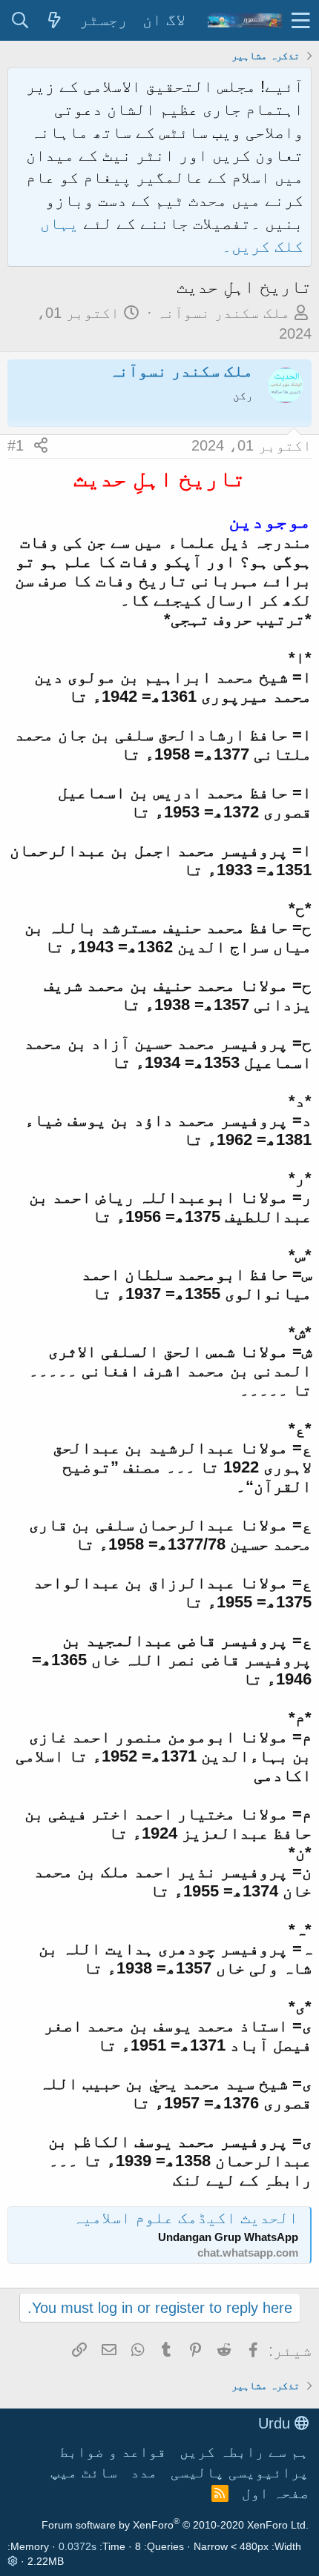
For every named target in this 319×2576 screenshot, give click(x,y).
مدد (144, 2472)
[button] (301, 20)
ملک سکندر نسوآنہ (223, 313)
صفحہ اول (275, 2493)
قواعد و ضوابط (113, 2451)
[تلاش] (20, 21)
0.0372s (78, 2546)
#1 (16, 445)
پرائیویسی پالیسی (240, 2472)
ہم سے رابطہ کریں (244, 2451)
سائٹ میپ (84, 2472)
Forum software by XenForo (175, 2525)
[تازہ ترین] (54, 21)
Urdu (276, 2423)
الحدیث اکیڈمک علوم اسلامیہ (185, 2218)
